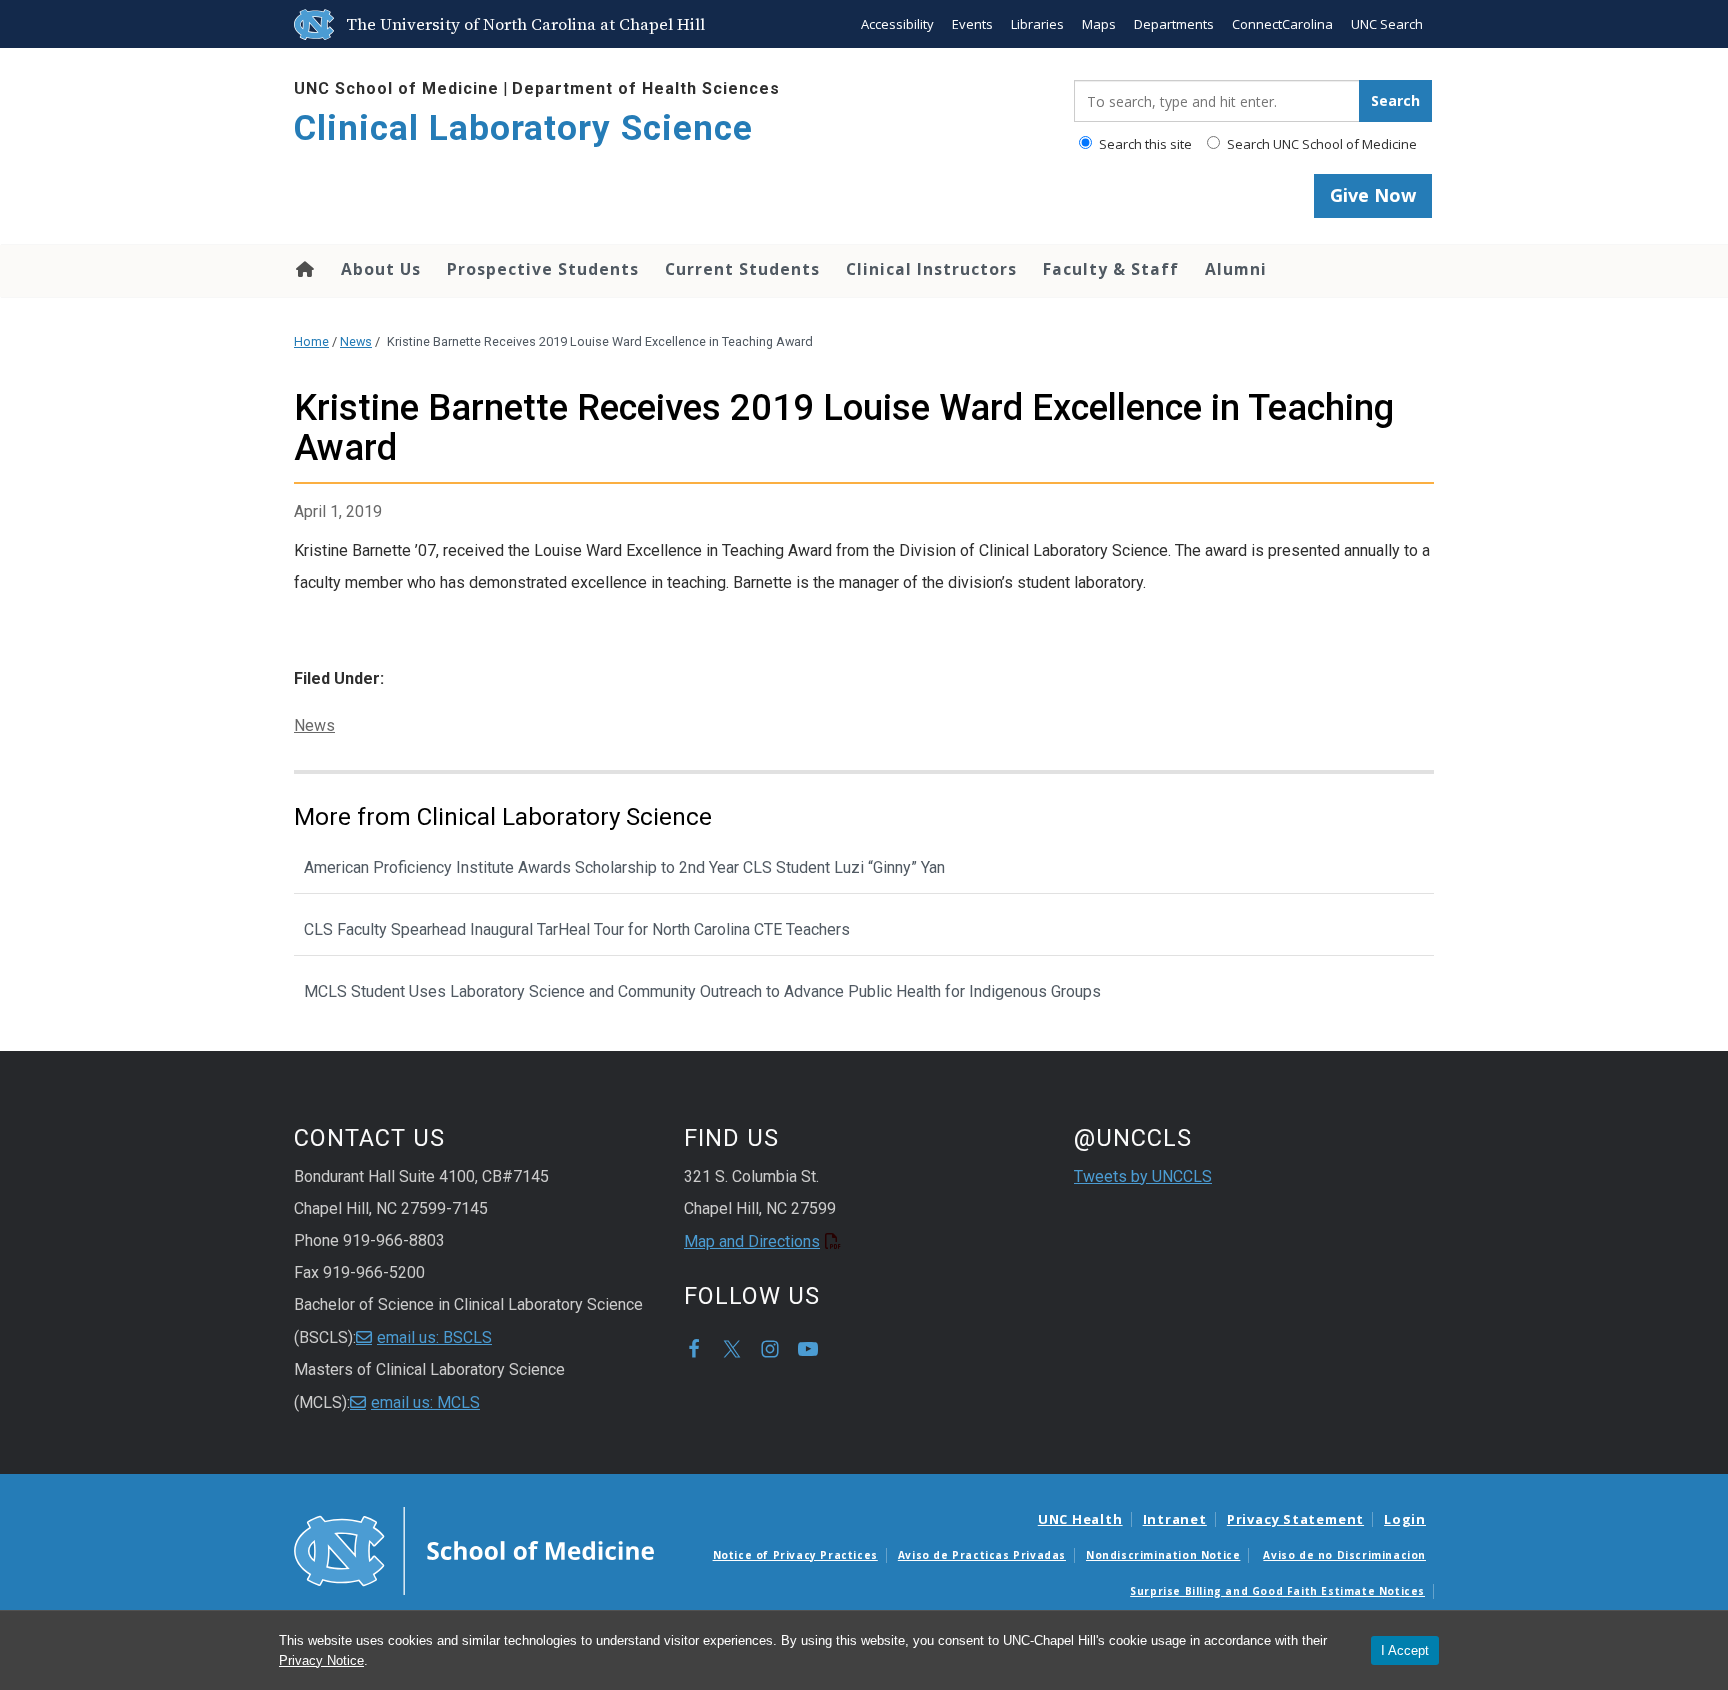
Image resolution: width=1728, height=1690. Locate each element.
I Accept (1405, 1650)
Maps (1099, 24)
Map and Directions (752, 1241)
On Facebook (694, 1349)
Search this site (1144, 144)
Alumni (1236, 269)
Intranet (1175, 1519)
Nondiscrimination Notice (1163, 1555)
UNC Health (1080, 1519)
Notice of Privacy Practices (795, 1555)
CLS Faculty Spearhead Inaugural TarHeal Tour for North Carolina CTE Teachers (577, 929)
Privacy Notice (321, 1660)
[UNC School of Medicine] (474, 1549)
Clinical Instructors (931, 269)
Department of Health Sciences (646, 88)
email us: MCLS (425, 1402)
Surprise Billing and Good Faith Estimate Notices (1277, 1591)
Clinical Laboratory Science (523, 128)
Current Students (742, 269)
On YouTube (808, 1349)
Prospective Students (543, 269)
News (356, 341)
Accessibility (897, 24)
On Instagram (770, 1349)
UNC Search (1387, 24)
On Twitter (732, 1349)
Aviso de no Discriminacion (1344, 1555)
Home (303, 269)
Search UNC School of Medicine (1320, 144)
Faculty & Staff (1111, 269)
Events (972, 24)
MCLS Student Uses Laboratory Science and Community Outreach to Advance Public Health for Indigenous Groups (702, 991)
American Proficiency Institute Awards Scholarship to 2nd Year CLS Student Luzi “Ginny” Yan (624, 867)
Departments (1174, 24)
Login (1405, 1519)
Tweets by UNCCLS (1143, 1176)
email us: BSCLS (434, 1337)
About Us (381, 269)
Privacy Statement (1295, 1519)
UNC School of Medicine (396, 88)
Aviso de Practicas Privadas (982, 1555)
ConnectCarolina (1282, 24)
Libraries (1037, 24)
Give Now (1373, 195)
